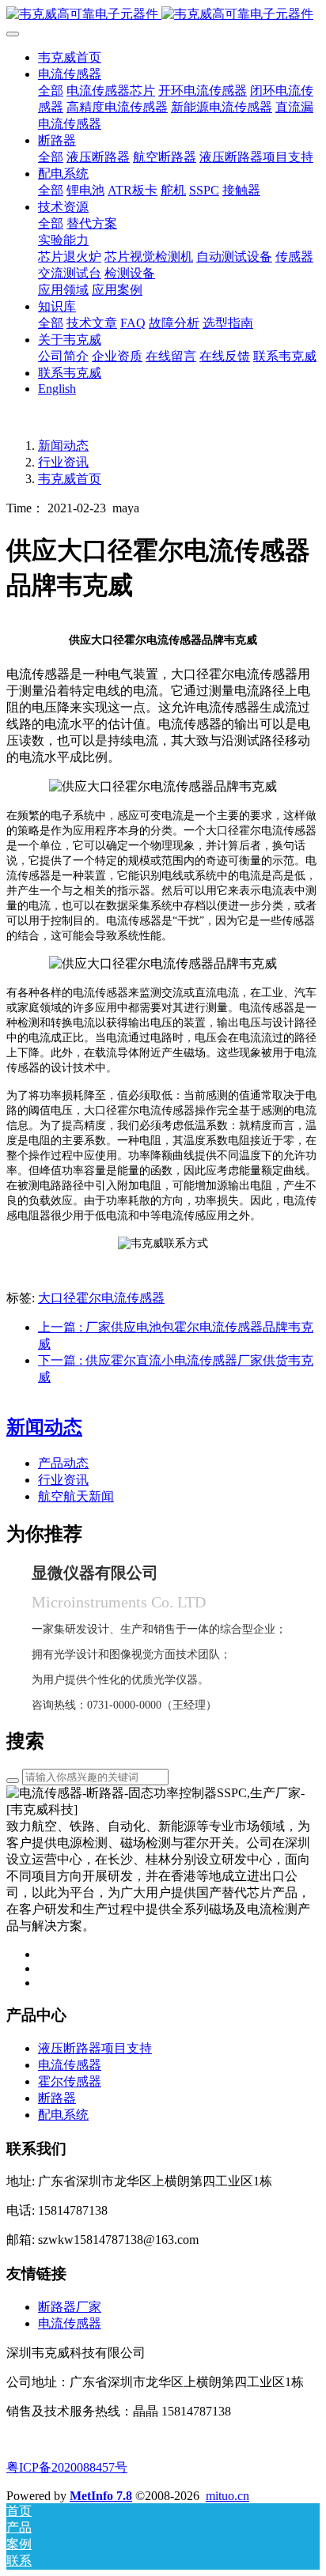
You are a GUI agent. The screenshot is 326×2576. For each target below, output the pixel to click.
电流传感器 (70, 2323)
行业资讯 (63, 462)
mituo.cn (227, 2496)
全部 (51, 91)
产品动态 (63, 1463)
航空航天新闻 (76, 1496)
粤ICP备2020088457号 (67, 2467)
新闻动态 (63, 446)
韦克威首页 (70, 57)
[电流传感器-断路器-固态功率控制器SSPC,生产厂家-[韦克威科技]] (163, 15)
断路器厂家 (70, 2307)
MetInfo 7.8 (101, 2496)
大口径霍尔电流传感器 (101, 1298)
